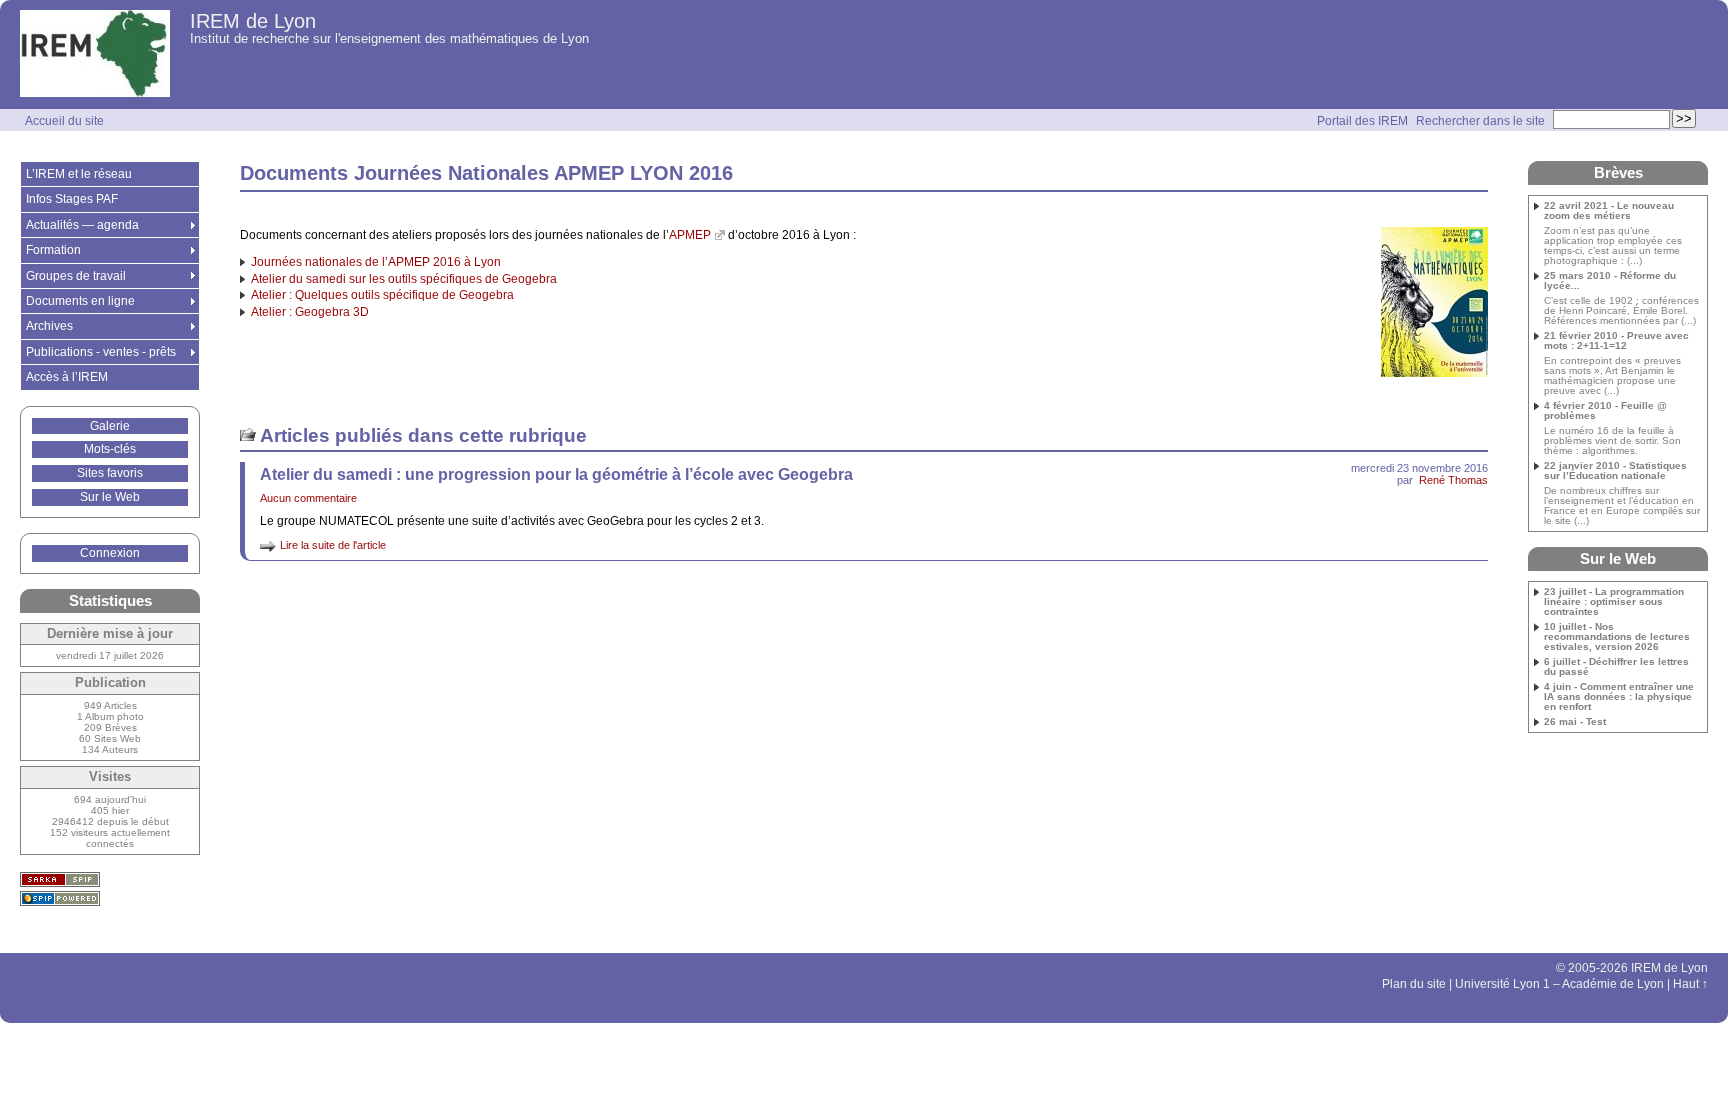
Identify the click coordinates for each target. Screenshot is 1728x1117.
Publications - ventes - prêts (101, 352)
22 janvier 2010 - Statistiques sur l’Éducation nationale (1615, 471)
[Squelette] (60, 879)
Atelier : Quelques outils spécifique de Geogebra (382, 295)
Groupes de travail (76, 276)
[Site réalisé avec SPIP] (60, 898)
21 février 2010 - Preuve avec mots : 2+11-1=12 (1616, 341)
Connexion (110, 553)
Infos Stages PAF (72, 199)
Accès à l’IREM (67, 377)
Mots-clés (110, 449)
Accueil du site (64, 121)
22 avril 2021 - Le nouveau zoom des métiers (1609, 211)
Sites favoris (110, 473)
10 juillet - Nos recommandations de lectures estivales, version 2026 (1617, 637)
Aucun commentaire (308, 498)
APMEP (690, 235)
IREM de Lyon (253, 21)
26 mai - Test (1575, 722)
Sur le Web (110, 497)
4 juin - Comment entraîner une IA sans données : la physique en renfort (1619, 697)
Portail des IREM (1362, 121)
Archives (49, 326)
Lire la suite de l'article (333, 545)
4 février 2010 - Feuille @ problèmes (1605, 411)
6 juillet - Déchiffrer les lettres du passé (1616, 667)
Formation (53, 250)
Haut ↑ (1690, 984)
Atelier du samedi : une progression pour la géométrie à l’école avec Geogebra (556, 474)
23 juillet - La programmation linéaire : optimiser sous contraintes (1614, 602)
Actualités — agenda (82, 225)
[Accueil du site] (95, 54)
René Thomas (1453, 480)
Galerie (110, 426)
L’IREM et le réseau (79, 174)
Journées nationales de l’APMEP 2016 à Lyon (376, 262)
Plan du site (1414, 984)
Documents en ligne (80, 301)
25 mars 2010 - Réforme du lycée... (1610, 281)
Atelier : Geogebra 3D (310, 312)
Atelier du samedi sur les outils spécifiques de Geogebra (404, 279)
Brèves (1618, 172)
